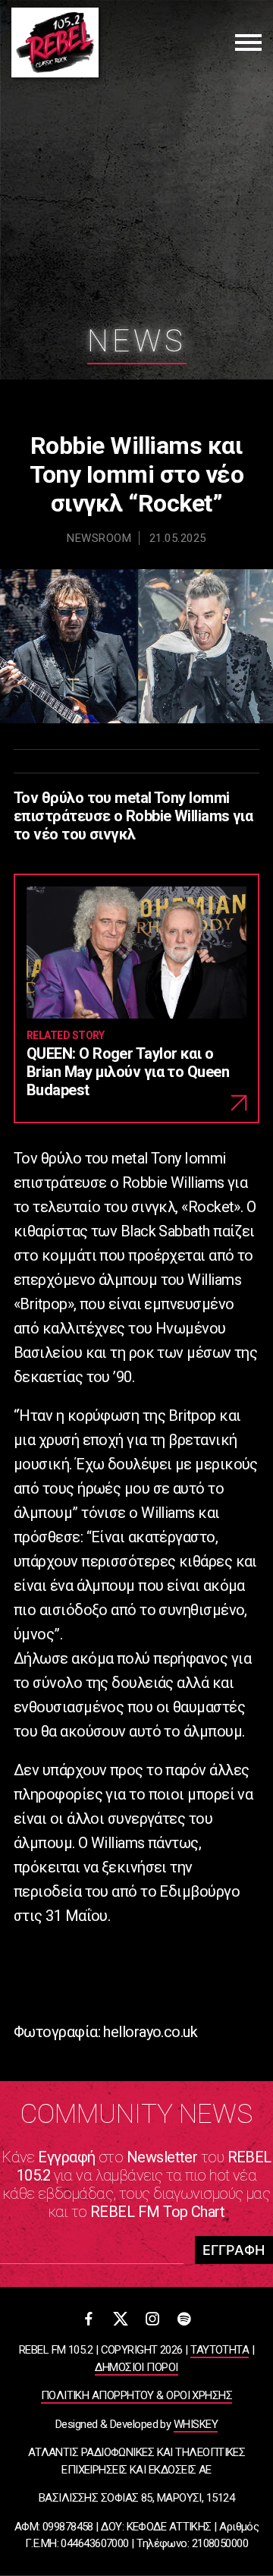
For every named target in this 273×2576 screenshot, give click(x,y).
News (137, 341)
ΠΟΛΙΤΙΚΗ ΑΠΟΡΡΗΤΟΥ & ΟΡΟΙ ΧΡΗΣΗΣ (136, 2395)
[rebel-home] (55, 43)
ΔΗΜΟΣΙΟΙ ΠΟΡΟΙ (136, 2367)
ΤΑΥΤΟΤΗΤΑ (220, 2350)
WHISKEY (196, 2424)
